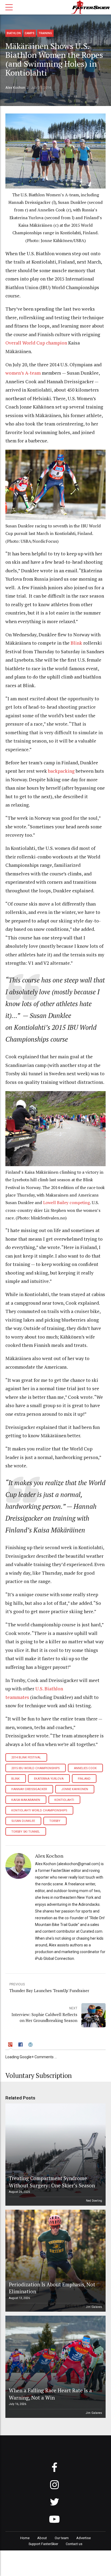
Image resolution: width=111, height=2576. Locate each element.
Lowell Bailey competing (67, 1203)
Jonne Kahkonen (75, 1789)
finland (84, 1779)
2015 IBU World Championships (35, 1768)
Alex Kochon (15, 88)
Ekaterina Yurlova (49, 1779)
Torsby (55, 1821)
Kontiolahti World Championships (39, 1810)
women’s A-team (23, 373)
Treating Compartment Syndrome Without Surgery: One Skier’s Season (52, 2182)
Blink (76, 643)
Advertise (84, 2538)
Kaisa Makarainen (26, 1800)
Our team (62, 2538)
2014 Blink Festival (26, 1757)
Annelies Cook (85, 1768)
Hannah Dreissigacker (29, 1789)
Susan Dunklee (23, 1821)
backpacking (61, 771)
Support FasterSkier (43, 2544)
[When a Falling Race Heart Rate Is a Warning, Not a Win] (55, 2367)
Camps (30, 33)
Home (25, 2538)
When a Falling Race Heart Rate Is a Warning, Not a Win (50, 2394)
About (42, 2538)
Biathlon (14, 33)
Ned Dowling (94, 2201)
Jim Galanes (94, 2307)
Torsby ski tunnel (26, 1832)
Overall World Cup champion (36, 343)
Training (45, 33)
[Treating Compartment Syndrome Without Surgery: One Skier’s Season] (55, 2155)
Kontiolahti (64, 1800)
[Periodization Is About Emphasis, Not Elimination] (55, 2261)
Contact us (74, 2544)
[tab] (11, 2045)
